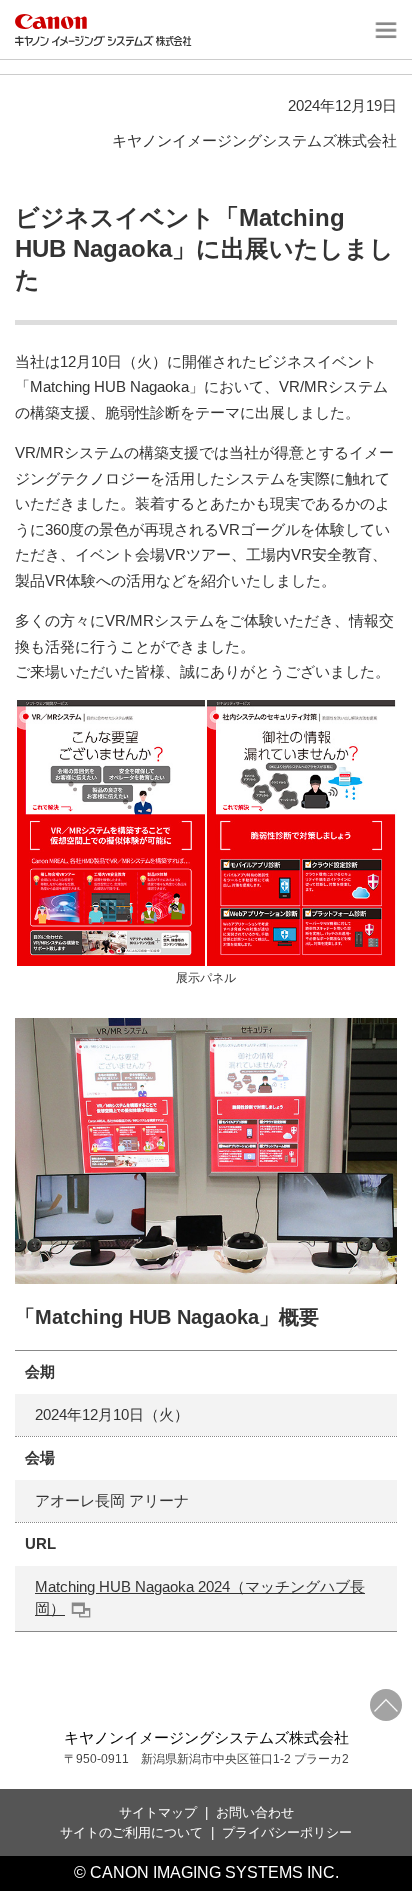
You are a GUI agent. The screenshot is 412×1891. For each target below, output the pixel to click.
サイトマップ (158, 1812)
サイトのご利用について (131, 1832)
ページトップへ (386, 1705)
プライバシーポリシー (287, 1832)
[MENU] (383, 30)
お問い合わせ (255, 1812)
